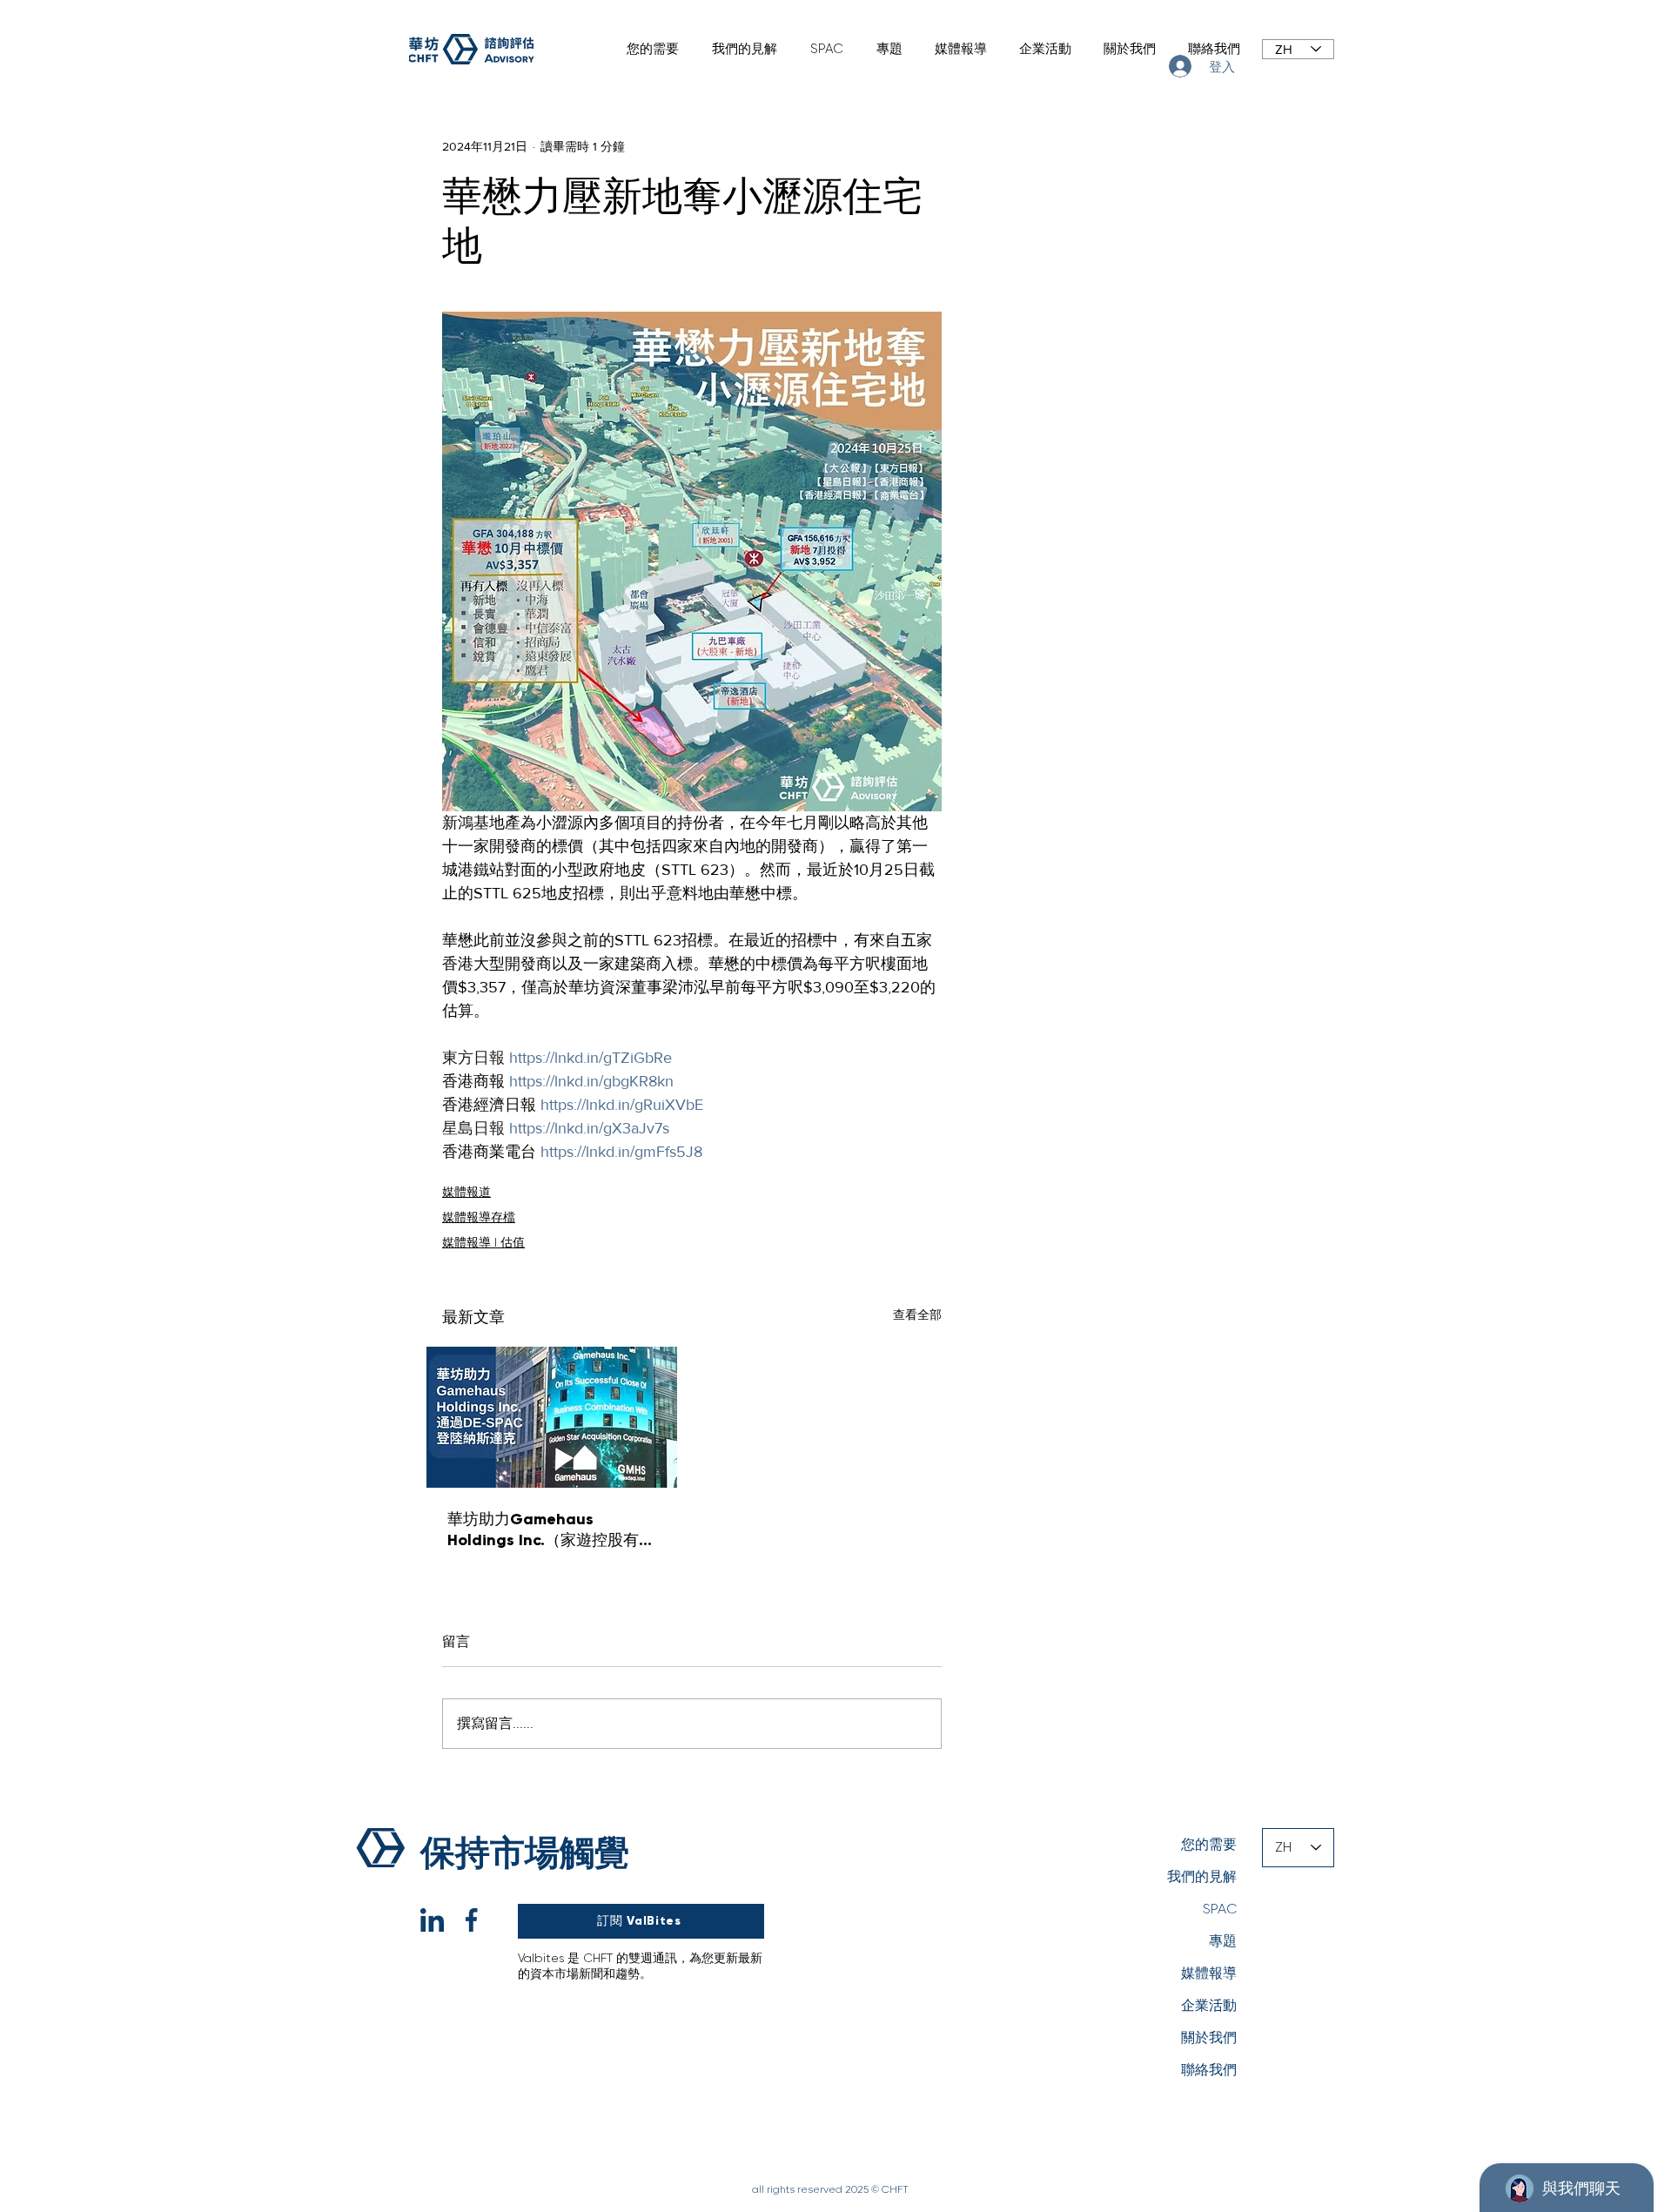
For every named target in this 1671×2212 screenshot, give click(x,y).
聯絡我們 (1209, 2070)
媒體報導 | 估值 (483, 1242)
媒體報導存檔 (479, 1217)
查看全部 (917, 1314)
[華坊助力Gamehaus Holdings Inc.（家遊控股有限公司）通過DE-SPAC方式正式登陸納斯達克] (552, 1417)
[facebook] (471, 1920)
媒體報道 (466, 1192)
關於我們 (1209, 2037)
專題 (1223, 1941)
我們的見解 (1202, 1876)
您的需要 (1209, 1844)
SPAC (1220, 1909)
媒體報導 (1209, 1973)
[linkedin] (432, 1920)
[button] (649, 49)
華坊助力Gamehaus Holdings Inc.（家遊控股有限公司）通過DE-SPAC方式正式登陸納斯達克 (552, 1530)
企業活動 (1209, 2005)
